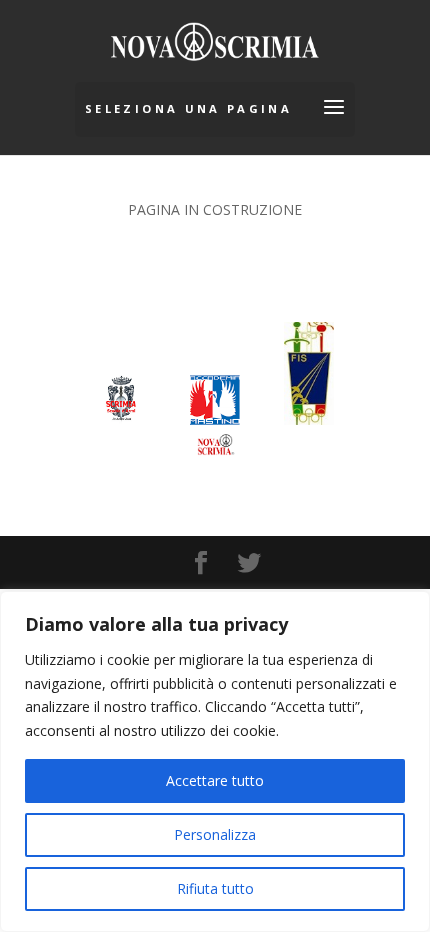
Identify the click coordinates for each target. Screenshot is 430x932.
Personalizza (215, 834)
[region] (215, 761)
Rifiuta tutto (215, 888)
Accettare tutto (215, 780)
